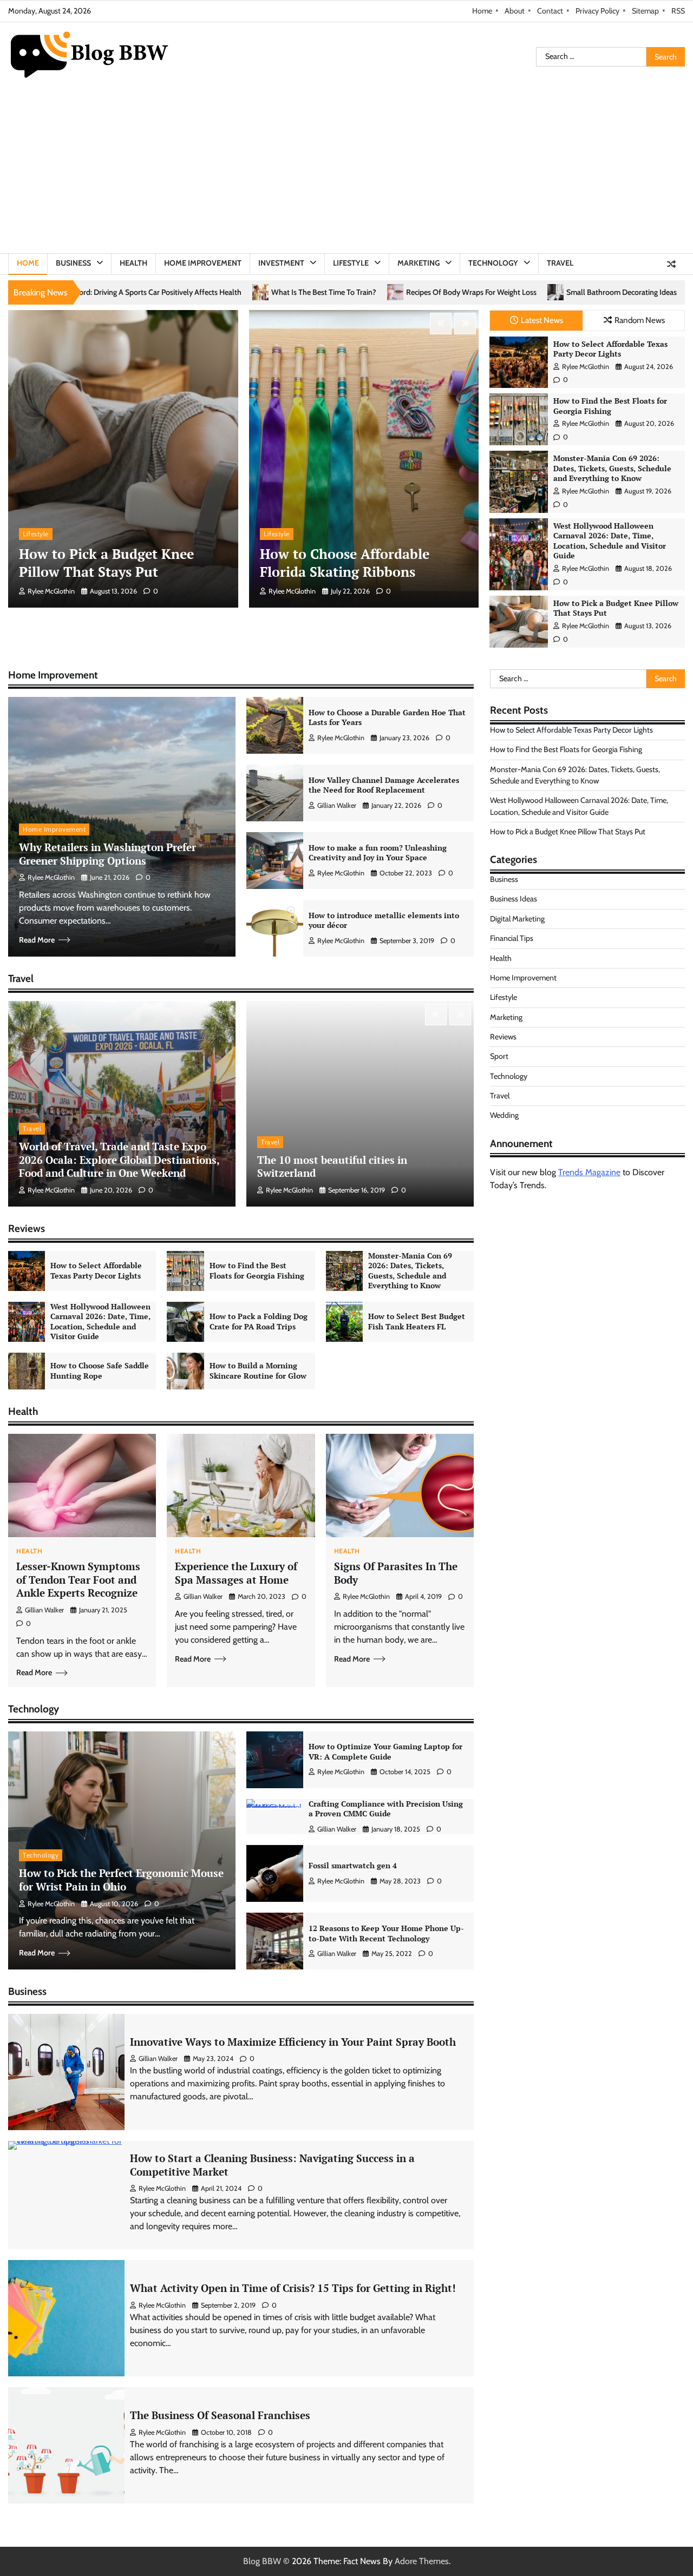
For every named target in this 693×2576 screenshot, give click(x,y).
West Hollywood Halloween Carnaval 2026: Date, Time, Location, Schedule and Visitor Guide (610, 541)
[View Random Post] (671, 264)
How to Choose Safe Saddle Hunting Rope (100, 1371)
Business (73, 263)
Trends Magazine (589, 1172)
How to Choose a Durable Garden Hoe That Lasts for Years (387, 717)
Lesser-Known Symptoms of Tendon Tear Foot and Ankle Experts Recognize (78, 1579)
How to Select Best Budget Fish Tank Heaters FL (417, 1321)
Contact (550, 11)
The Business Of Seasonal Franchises (220, 2415)
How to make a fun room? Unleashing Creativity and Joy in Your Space (378, 853)
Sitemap (645, 11)
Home (482, 11)
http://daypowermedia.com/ (624, 1214)
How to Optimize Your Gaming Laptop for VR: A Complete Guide (385, 1751)
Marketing (419, 263)
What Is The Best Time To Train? (103, 292)
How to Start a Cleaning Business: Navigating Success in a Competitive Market (272, 2165)
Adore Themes (422, 2561)
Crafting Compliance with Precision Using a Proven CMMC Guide (386, 1809)
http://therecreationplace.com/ (545, 1240)
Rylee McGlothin (51, 591)
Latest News (542, 320)
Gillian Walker (337, 805)
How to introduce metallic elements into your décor (384, 920)
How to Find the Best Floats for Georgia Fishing (610, 406)
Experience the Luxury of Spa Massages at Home (236, 1573)
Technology (493, 263)
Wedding (504, 1115)
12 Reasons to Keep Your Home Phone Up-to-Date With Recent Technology (386, 1933)
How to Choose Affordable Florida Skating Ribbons (345, 563)
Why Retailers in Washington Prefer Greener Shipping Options (107, 854)
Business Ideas (514, 899)
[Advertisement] (346, 172)
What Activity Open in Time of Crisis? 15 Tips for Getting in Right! (293, 2288)
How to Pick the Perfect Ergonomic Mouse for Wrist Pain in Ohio (121, 1880)
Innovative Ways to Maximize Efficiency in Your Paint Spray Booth (293, 2042)
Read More (37, 940)
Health (133, 263)
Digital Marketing (518, 919)
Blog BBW (262, 2561)
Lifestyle (351, 263)
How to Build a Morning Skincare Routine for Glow (258, 1371)
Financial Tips (512, 938)
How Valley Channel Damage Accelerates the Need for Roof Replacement (384, 785)
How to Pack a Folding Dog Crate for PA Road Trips (259, 1321)
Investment (281, 263)
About (515, 11)
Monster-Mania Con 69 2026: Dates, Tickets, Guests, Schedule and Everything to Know (612, 468)
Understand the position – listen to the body (558, 292)
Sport (499, 1056)
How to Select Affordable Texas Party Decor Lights (610, 349)
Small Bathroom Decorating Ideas (401, 292)
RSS (678, 11)
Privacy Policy (597, 11)
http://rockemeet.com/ (531, 1214)
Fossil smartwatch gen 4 (353, 1865)
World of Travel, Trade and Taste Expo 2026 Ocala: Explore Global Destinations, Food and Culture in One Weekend (119, 1159)
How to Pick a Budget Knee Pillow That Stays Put (106, 563)
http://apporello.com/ (635, 1227)
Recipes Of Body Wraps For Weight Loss (251, 292)
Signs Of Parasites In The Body (396, 1573)
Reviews (503, 1037)
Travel (560, 263)
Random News (640, 320)
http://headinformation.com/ (542, 1227)
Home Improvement (203, 263)
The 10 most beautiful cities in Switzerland (332, 1167)
